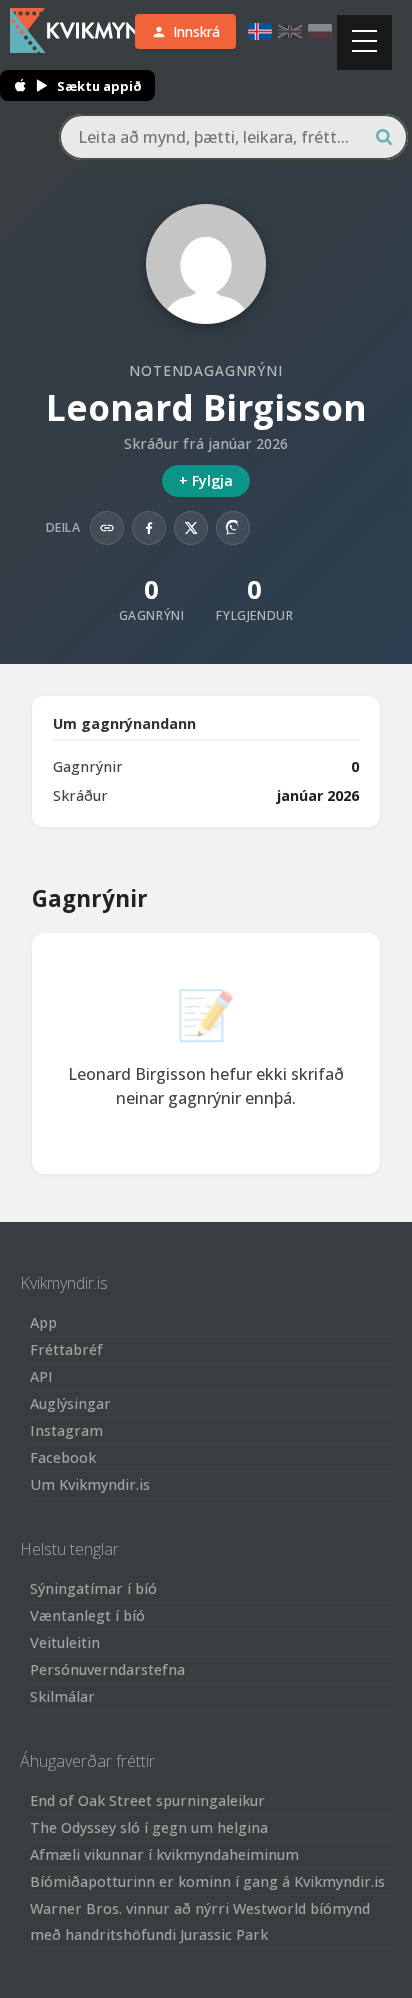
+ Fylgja (206, 480)
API (41, 1376)
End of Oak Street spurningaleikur (147, 1800)
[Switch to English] (290, 31)
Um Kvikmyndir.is (90, 1484)
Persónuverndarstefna (107, 1669)
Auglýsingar (70, 1403)
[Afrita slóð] (107, 528)
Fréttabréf (66, 1349)
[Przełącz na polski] (320, 31)
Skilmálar (62, 1696)
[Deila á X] (191, 528)
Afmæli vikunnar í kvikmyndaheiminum (164, 1854)
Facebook (63, 1457)
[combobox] (233, 137)
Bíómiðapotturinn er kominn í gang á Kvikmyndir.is (207, 1881)
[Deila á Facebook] (149, 528)
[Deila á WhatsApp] (233, 528)
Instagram (66, 1430)
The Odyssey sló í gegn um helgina (149, 1827)
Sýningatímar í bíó (93, 1588)
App (43, 1322)
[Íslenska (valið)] (260, 31)
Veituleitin (65, 1642)
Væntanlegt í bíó (87, 1615)
